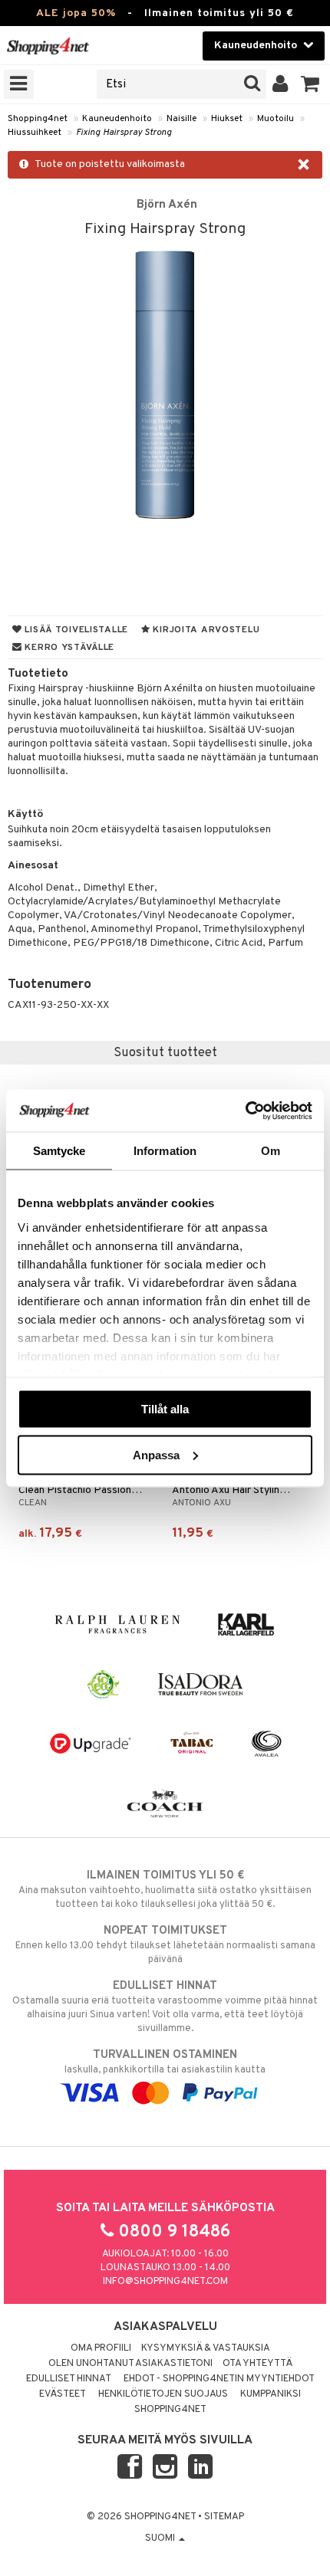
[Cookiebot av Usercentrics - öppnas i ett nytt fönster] (245, 1111)
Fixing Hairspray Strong (124, 133)
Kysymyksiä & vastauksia (206, 2348)
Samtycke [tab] (59, 1151)
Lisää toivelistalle (75, 630)
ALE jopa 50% (76, 13)
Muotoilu (276, 119)
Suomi (161, 2538)
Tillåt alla (165, 1409)
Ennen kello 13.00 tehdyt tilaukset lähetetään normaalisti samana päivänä (165, 1945)
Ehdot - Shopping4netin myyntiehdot (219, 2379)
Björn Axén (167, 205)
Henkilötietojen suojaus (163, 2394)
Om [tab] (271, 1151)
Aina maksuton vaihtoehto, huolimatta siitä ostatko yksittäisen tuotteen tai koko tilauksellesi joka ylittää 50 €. (165, 1890)
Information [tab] (165, 1151)
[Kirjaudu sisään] (280, 84)
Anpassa (156, 1454)
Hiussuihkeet (35, 133)
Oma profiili (101, 2348)
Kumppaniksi (271, 2394)
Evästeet (63, 2394)
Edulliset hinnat (69, 2379)
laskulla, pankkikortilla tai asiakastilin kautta (165, 2062)
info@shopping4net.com (165, 2282)
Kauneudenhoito (117, 119)
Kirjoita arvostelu (205, 630)
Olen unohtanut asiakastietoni (130, 2364)
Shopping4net (38, 119)
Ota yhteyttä (257, 2364)
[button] (310, 84)
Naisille (181, 119)
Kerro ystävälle (68, 648)
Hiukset (227, 119)
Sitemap (224, 2517)
